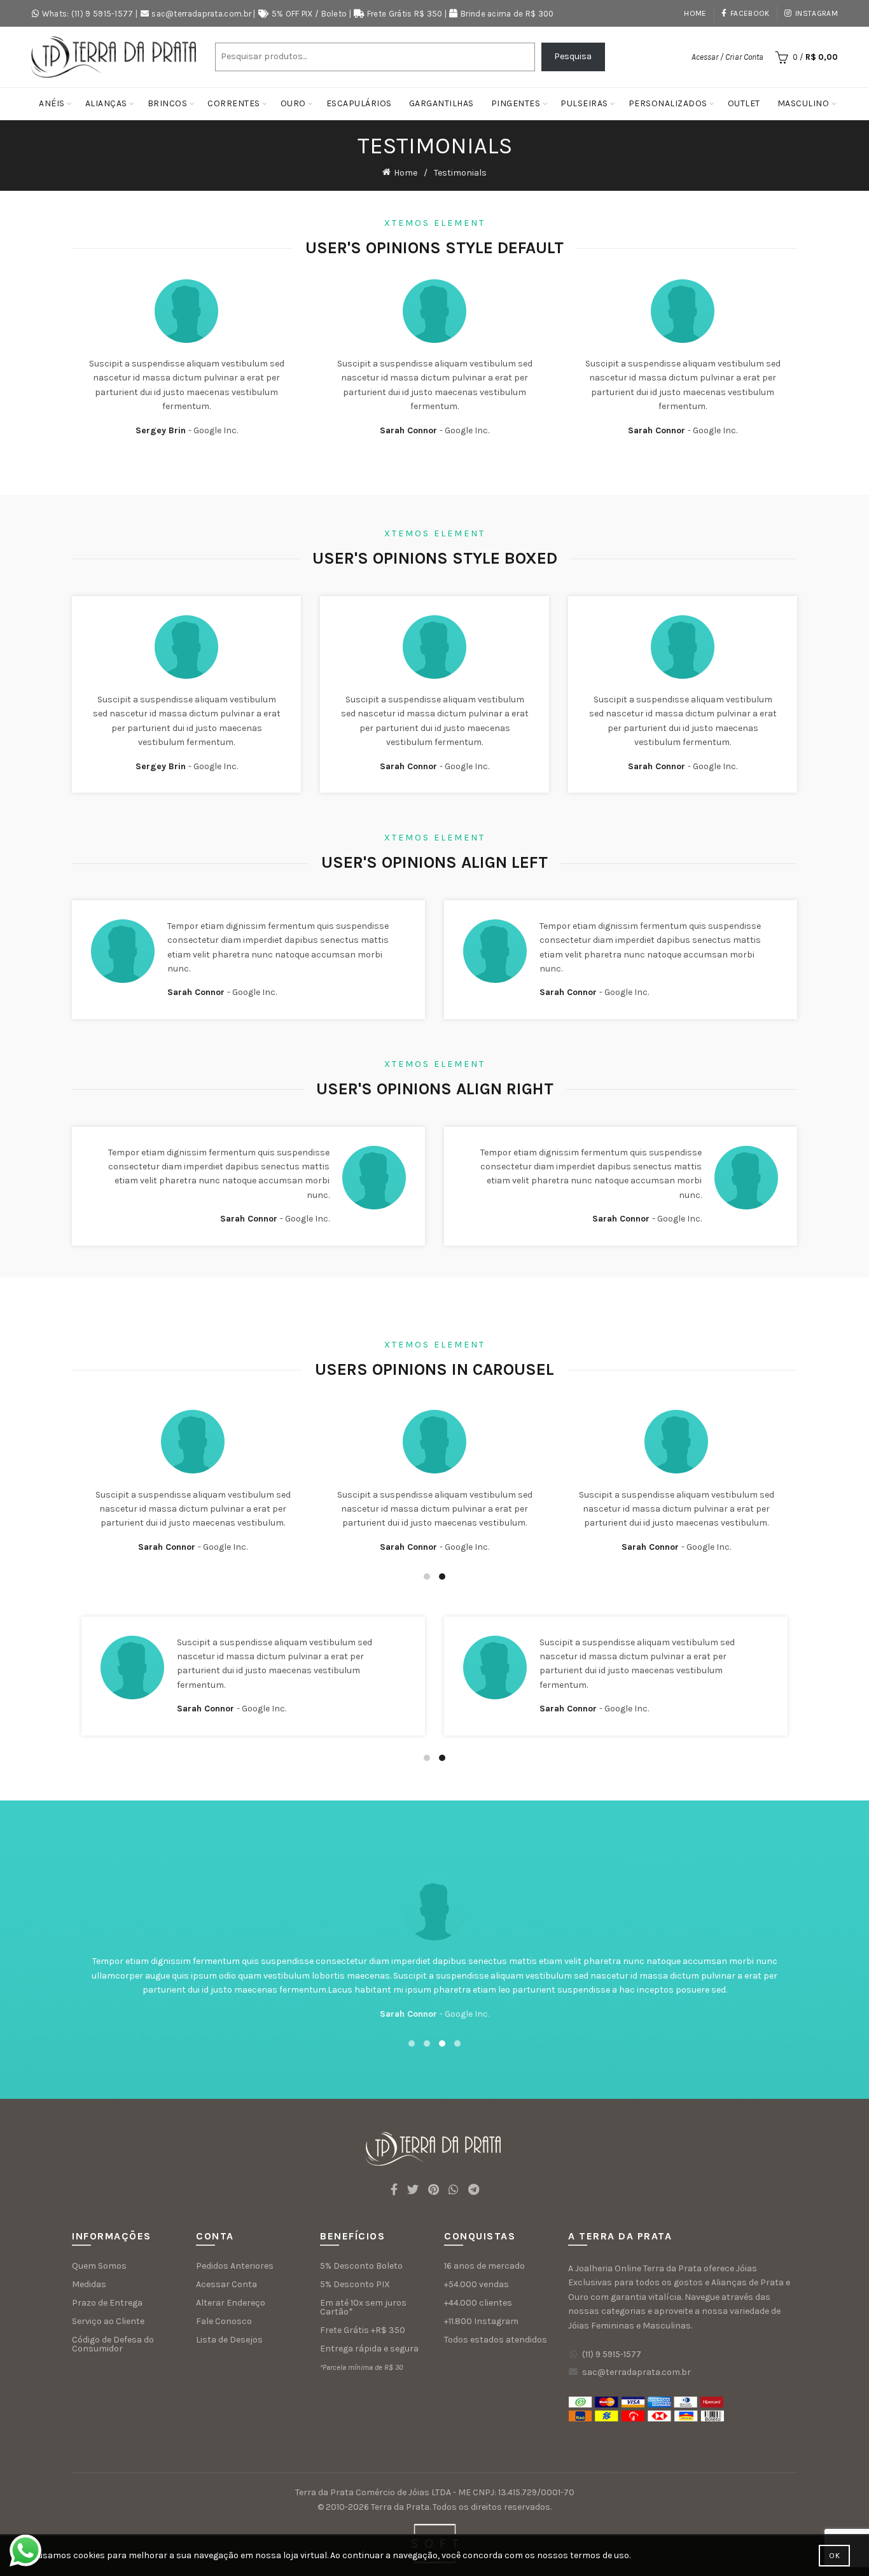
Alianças (106, 103)
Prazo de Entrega (107, 2303)
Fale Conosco (224, 2321)
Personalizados (668, 103)
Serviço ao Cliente (108, 2321)
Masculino (803, 103)
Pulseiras (584, 103)
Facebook (750, 13)
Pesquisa (573, 56)
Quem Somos (99, 2266)
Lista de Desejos (229, 2340)
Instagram (817, 13)
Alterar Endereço (231, 2303)
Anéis (52, 103)
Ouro (293, 103)
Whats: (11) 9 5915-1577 (88, 14)
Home (695, 13)
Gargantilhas (441, 103)
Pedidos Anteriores (235, 2266)
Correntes (234, 103)
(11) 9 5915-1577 (612, 2354)
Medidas (89, 2284)
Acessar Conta (226, 2284)
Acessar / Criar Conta (727, 57)
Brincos (168, 103)
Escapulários (359, 103)
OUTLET (744, 103)
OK (834, 2556)
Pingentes (516, 103)
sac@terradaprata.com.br (201, 14)
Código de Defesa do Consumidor (113, 2344)
